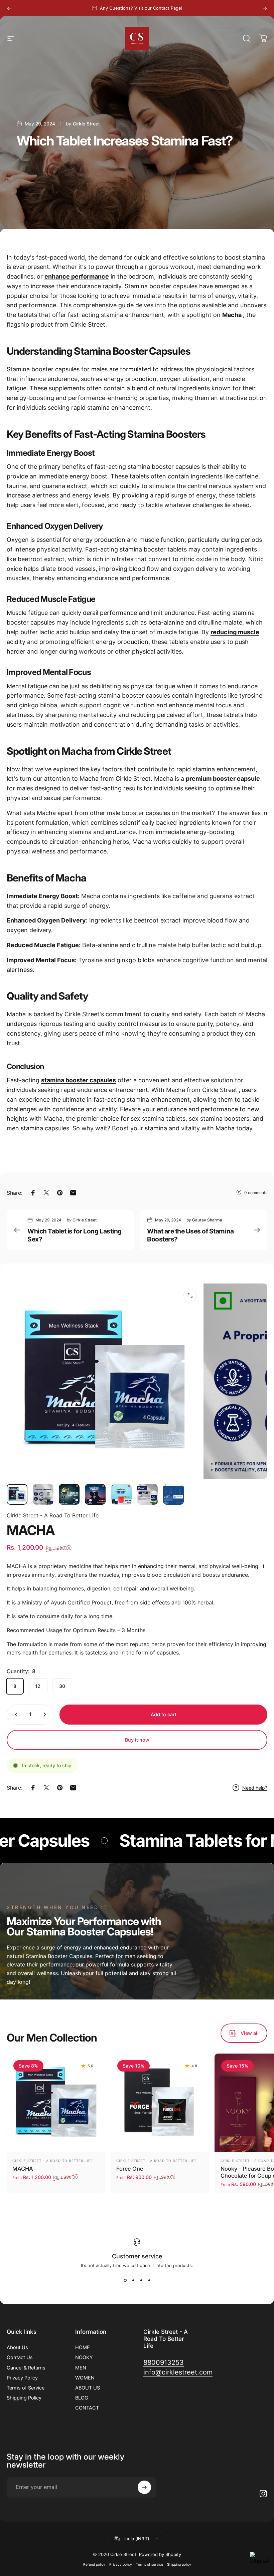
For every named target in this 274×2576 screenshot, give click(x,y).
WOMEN (85, 2378)
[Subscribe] (144, 2487)
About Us (17, 2347)
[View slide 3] (141, 2280)
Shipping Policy (24, 2398)
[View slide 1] (125, 2280)
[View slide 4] (149, 2280)
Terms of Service (26, 2388)
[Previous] (9, 8)
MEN (81, 2368)
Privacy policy (121, 2564)
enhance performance (77, 276)
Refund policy (94, 2564)
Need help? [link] (255, 1788)
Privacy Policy (22, 2378)
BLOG (82, 2398)
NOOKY (84, 2357)
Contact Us (20, 2357)
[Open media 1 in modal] (190, 1296)
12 (38, 1686)
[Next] (265, 8)
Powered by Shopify (160, 2554)
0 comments (256, 1193)
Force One (130, 2169)
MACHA (23, 2169)
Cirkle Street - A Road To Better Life (53, 1515)
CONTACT (87, 2408)
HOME (83, 2347)
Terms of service (150, 2564)
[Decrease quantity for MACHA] (15, 1715)
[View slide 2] (133, 2280)
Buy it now (137, 1740)
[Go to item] (17, 1494)
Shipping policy (179, 2564)
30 (62, 1686)
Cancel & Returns (26, 2368)
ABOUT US (88, 2388)
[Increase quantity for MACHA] (46, 1715)
